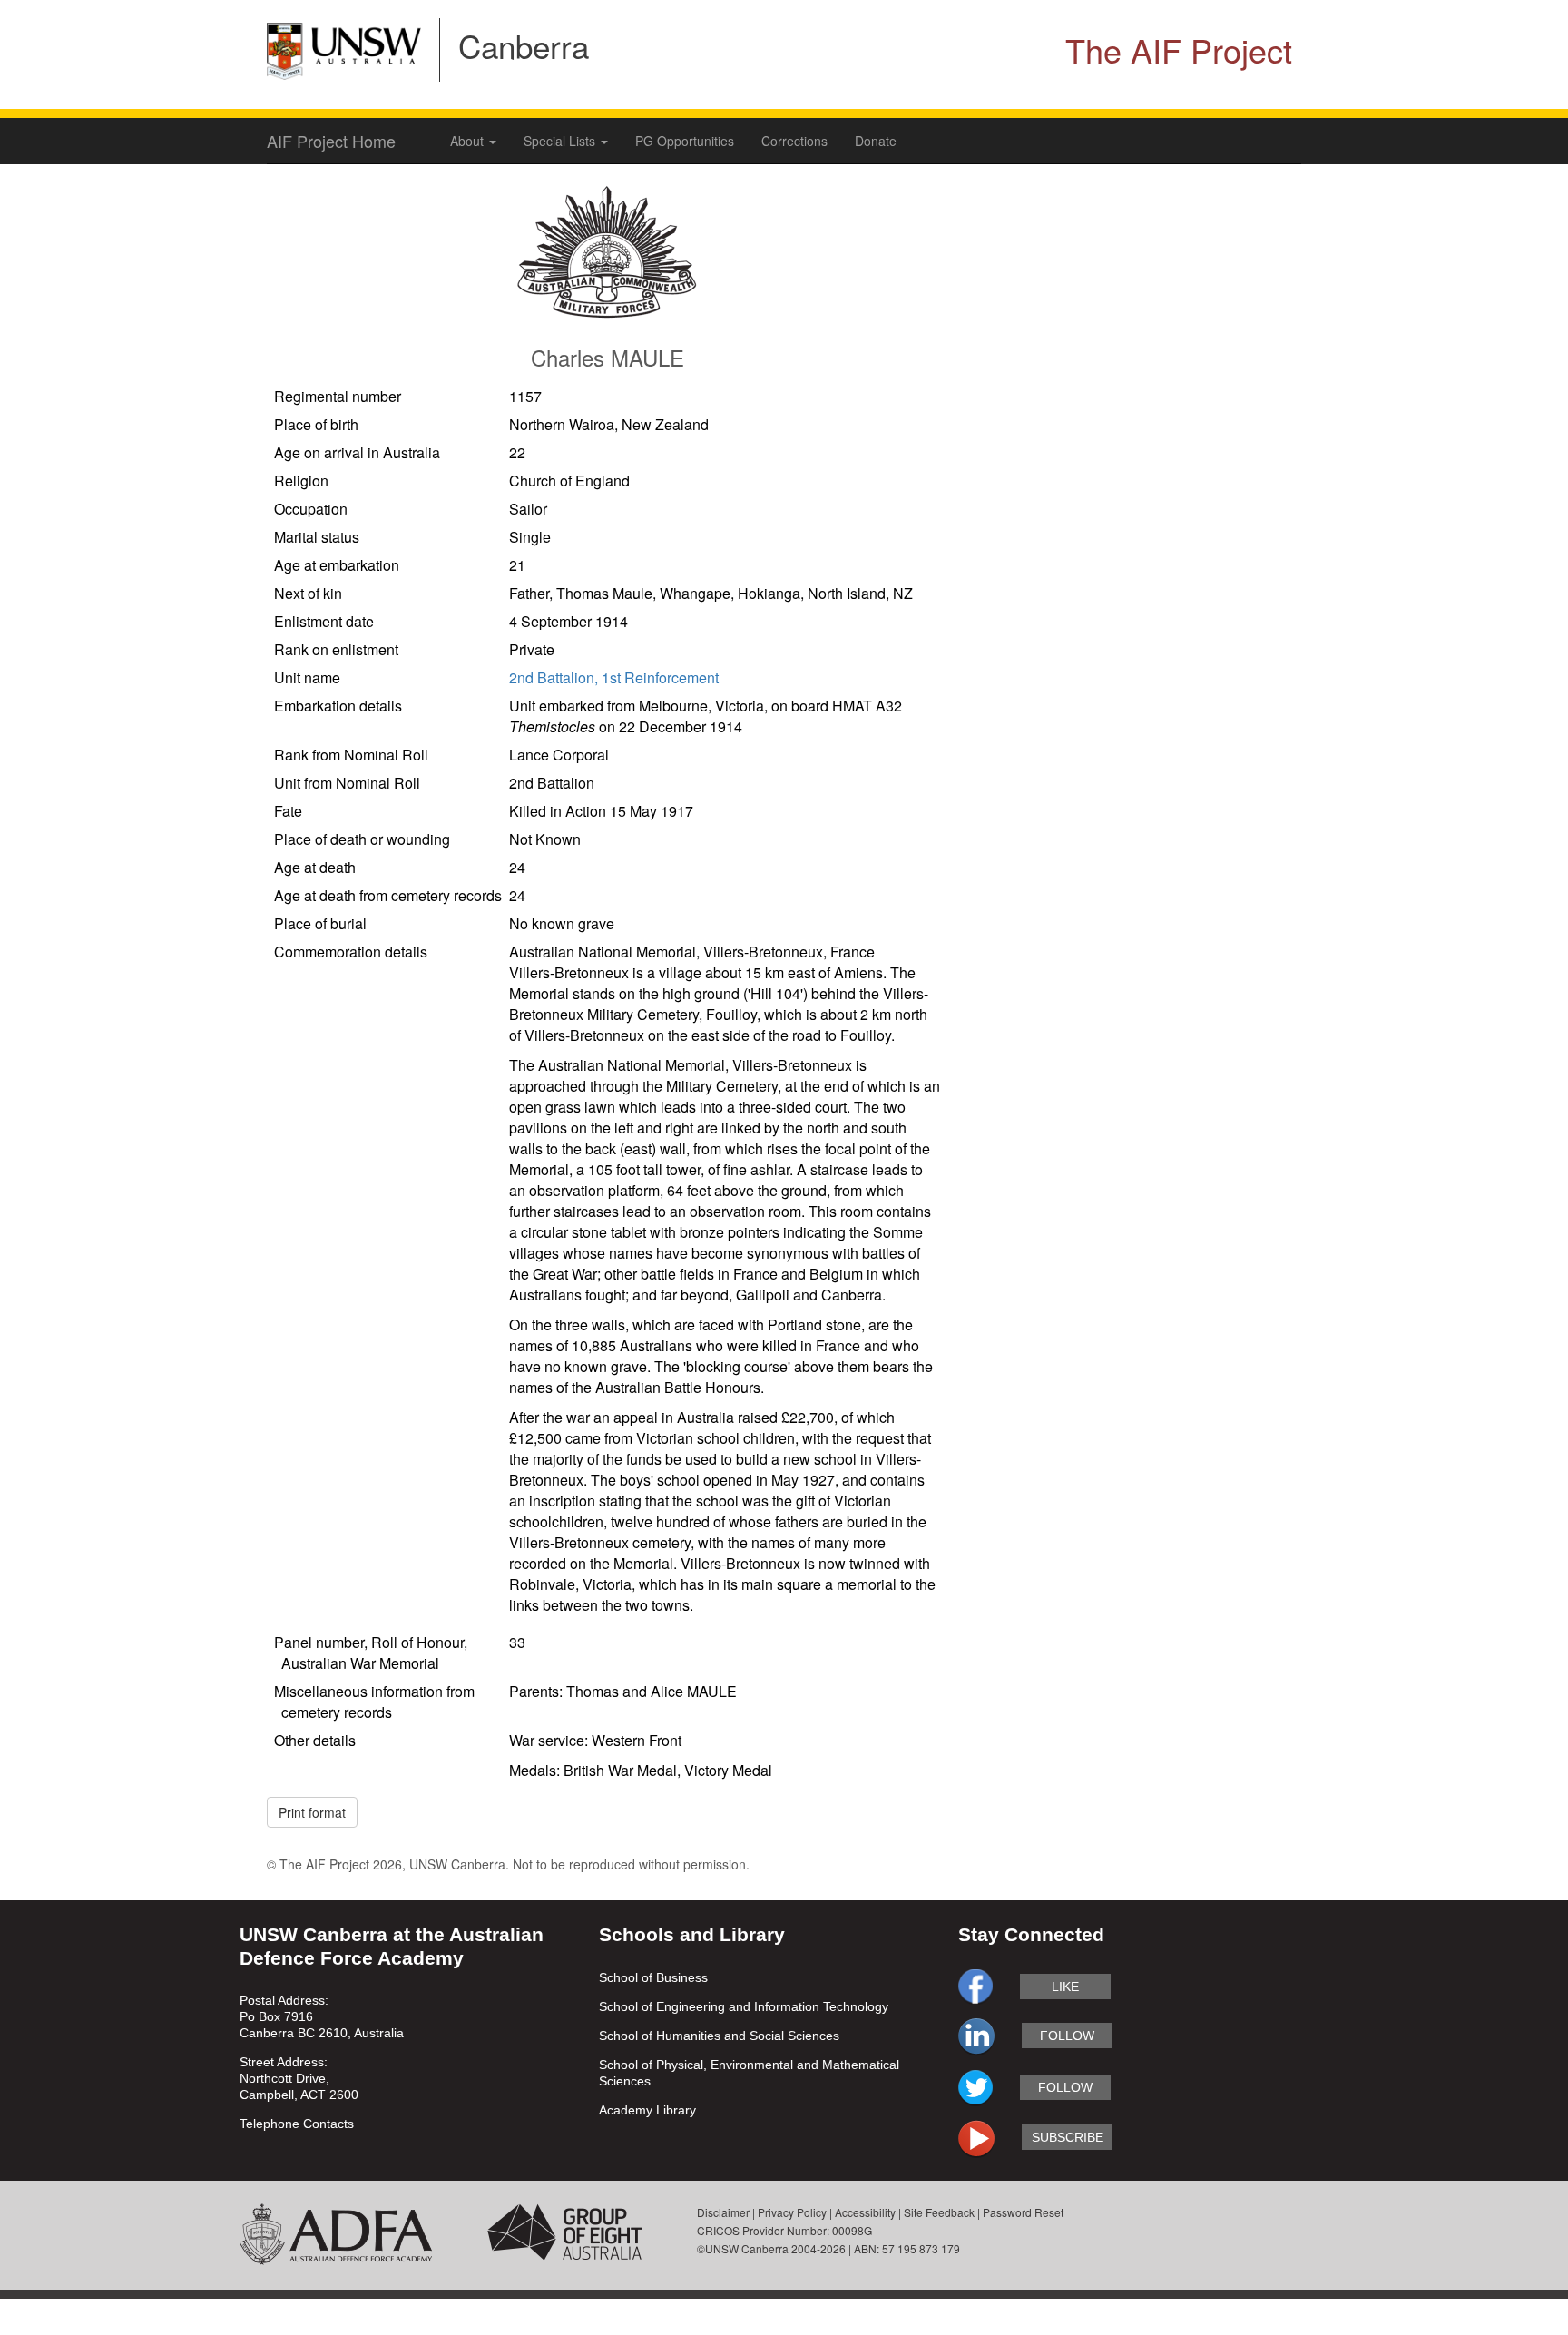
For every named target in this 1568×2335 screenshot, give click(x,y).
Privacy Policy (792, 2212)
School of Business (653, 1977)
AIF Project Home (331, 141)
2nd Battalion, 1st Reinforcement (614, 677)
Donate (876, 141)
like (1065, 1987)
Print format (312, 1812)
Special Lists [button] (561, 141)
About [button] (469, 141)
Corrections (794, 141)
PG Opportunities (685, 141)
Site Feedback (939, 2212)
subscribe (1068, 2137)
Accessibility (865, 2212)
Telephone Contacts (297, 2124)
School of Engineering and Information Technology (744, 2006)
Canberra (524, 45)
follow (1067, 2036)
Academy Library (647, 2110)
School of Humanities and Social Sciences (719, 2036)
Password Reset (1023, 2212)
